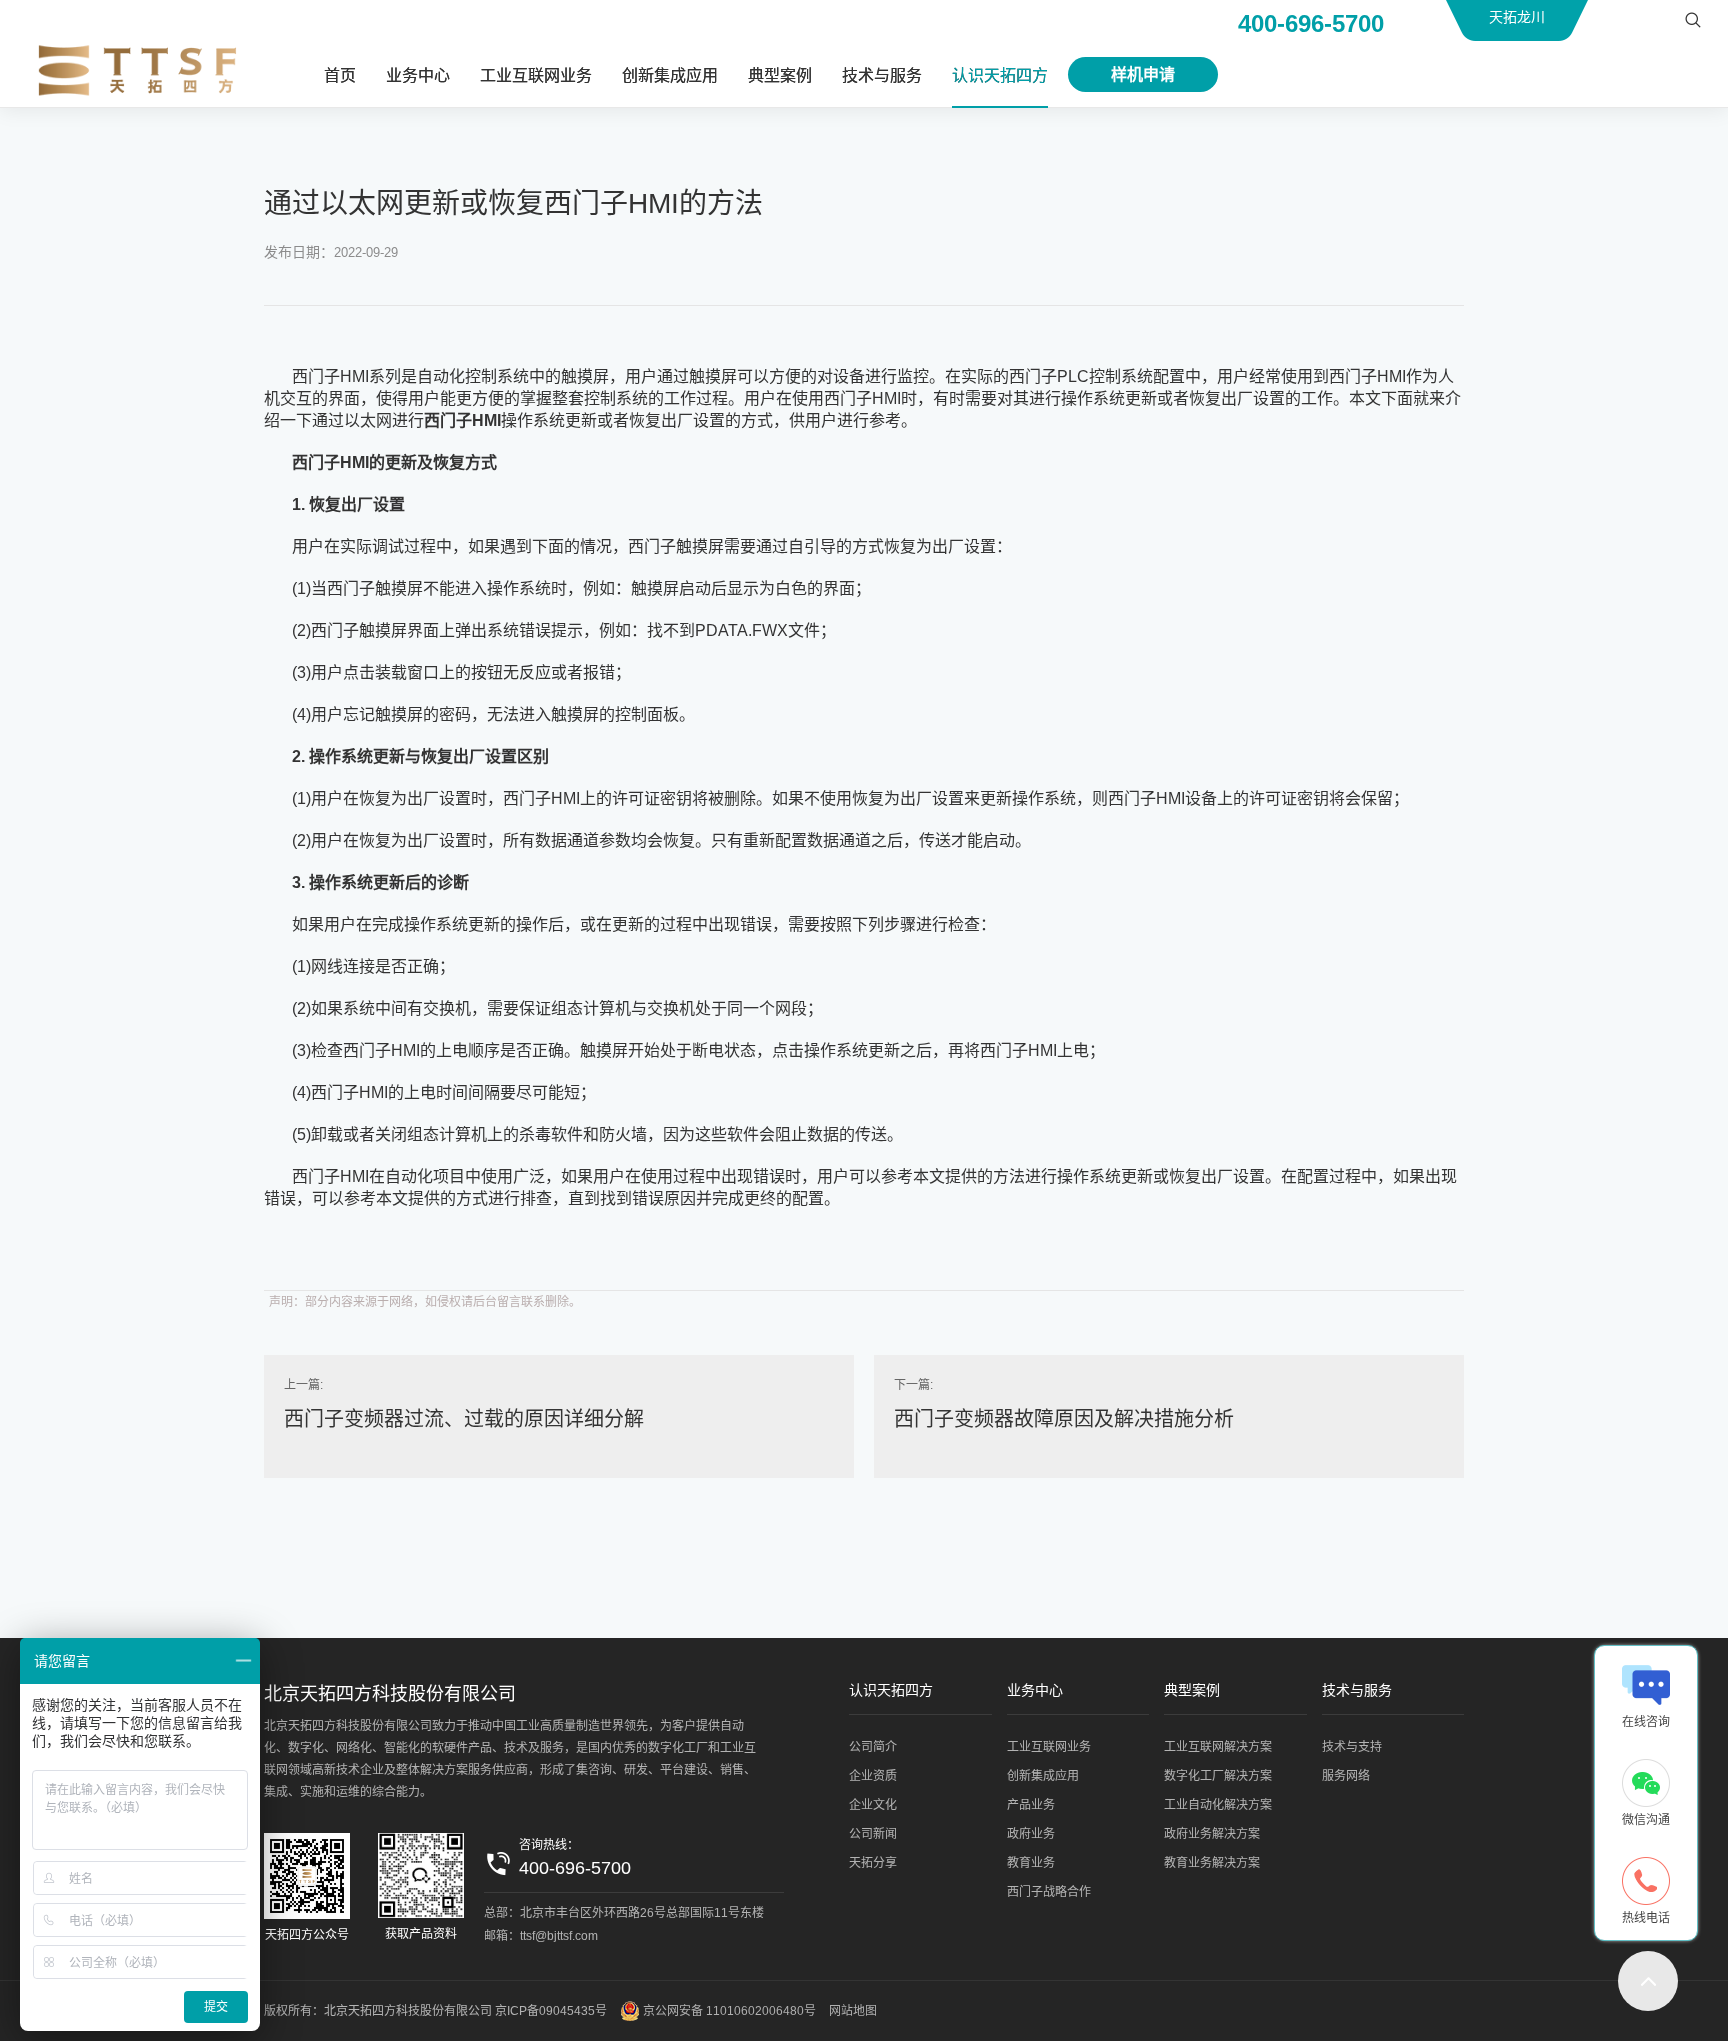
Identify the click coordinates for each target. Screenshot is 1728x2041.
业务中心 (418, 75)
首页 (340, 75)
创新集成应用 (670, 75)
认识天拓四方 (1000, 75)
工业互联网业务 (536, 75)
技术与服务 (882, 75)
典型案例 (780, 75)
